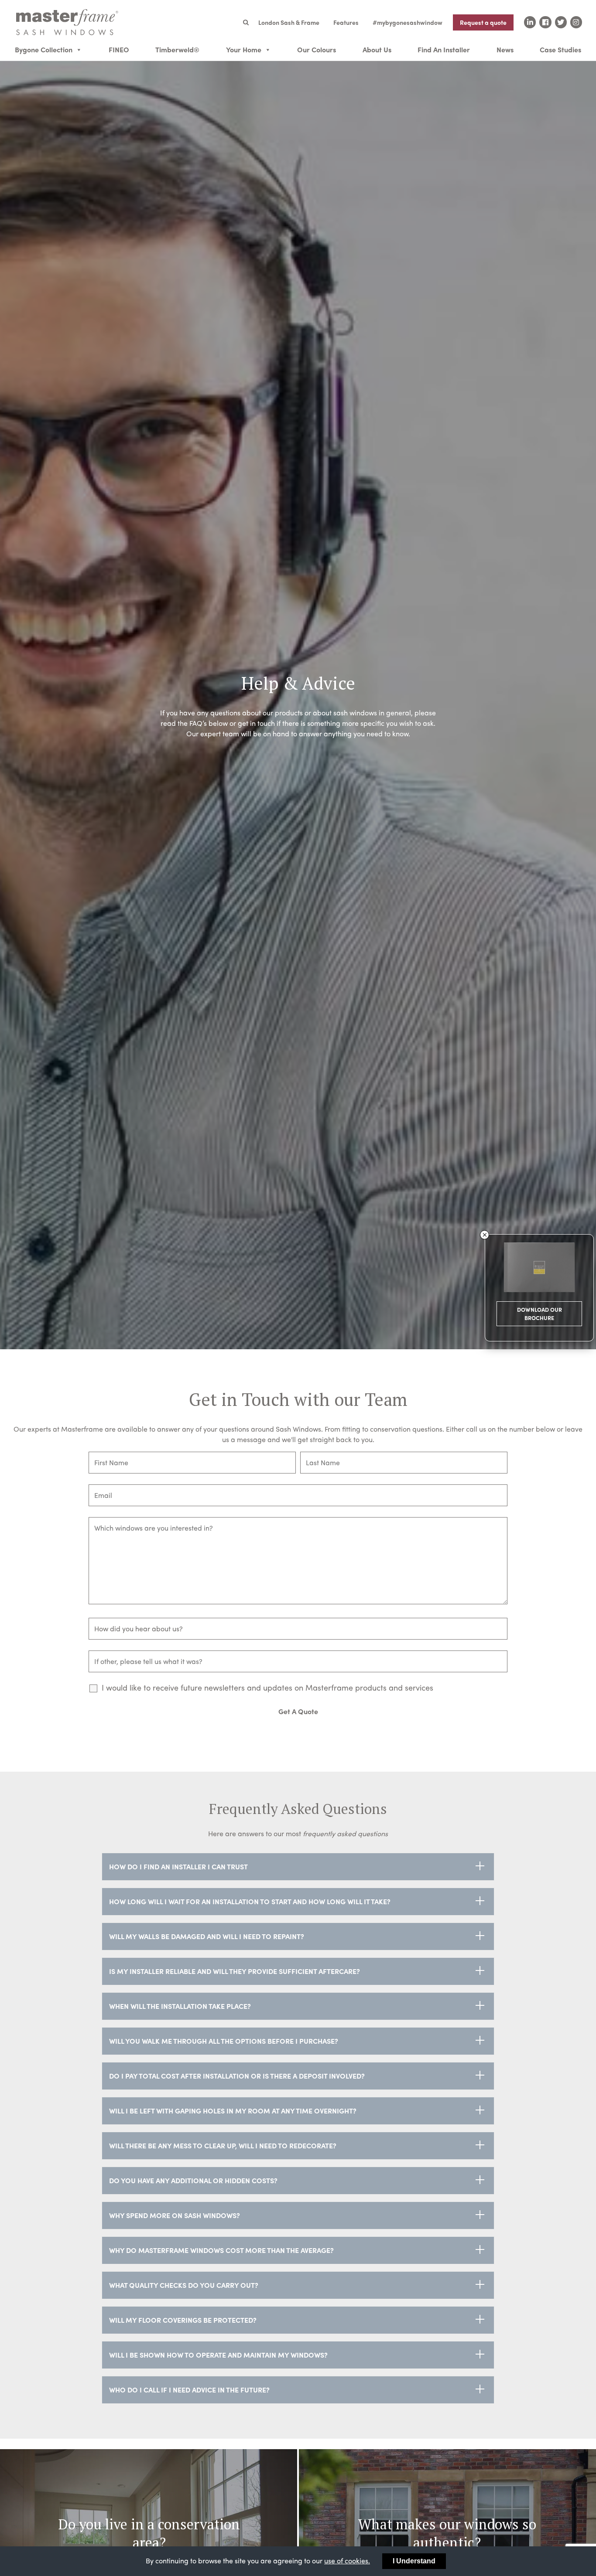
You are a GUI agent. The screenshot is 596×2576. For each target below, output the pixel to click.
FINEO (119, 49)
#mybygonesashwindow (408, 22)
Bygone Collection (44, 49)
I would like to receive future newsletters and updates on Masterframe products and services (267, 1688)
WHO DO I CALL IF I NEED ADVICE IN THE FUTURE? (189, 2390)
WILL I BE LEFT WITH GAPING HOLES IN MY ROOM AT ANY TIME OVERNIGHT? (233, 2111)
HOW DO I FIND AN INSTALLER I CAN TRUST (178, 1866)
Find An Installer (444, 49)
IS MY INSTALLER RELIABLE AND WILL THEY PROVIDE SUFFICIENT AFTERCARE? (235, 1971)
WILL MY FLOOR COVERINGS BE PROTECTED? (183, 2320)
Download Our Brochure (539, 1314)
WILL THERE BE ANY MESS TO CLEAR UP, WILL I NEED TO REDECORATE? (223, 2146)
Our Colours (317, 49)
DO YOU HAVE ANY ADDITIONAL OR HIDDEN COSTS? (193, 2180)
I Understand (414, 2561)
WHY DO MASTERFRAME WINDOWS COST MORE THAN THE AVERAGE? (221, 2250)
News (505, 49)
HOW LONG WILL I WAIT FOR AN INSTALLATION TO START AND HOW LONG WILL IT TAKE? (250, 1901)
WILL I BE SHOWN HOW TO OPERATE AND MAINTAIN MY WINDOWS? (218, 2355)
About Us (377, 49)
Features (346, 22)
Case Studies (560, 49)
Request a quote (483, 22)
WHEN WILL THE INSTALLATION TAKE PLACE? (180, 2006)
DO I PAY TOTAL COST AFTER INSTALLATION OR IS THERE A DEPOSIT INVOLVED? (237, 2076)
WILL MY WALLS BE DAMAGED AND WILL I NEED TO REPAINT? (207, 1936)
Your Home (244, 49)
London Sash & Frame (289, 22)
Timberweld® (177, 49)
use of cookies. (347, 2561)
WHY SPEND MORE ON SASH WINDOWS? (175, 2215)
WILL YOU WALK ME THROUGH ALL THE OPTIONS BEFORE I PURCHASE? (224, 2041)
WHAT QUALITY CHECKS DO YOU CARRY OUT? (184, 2285)
